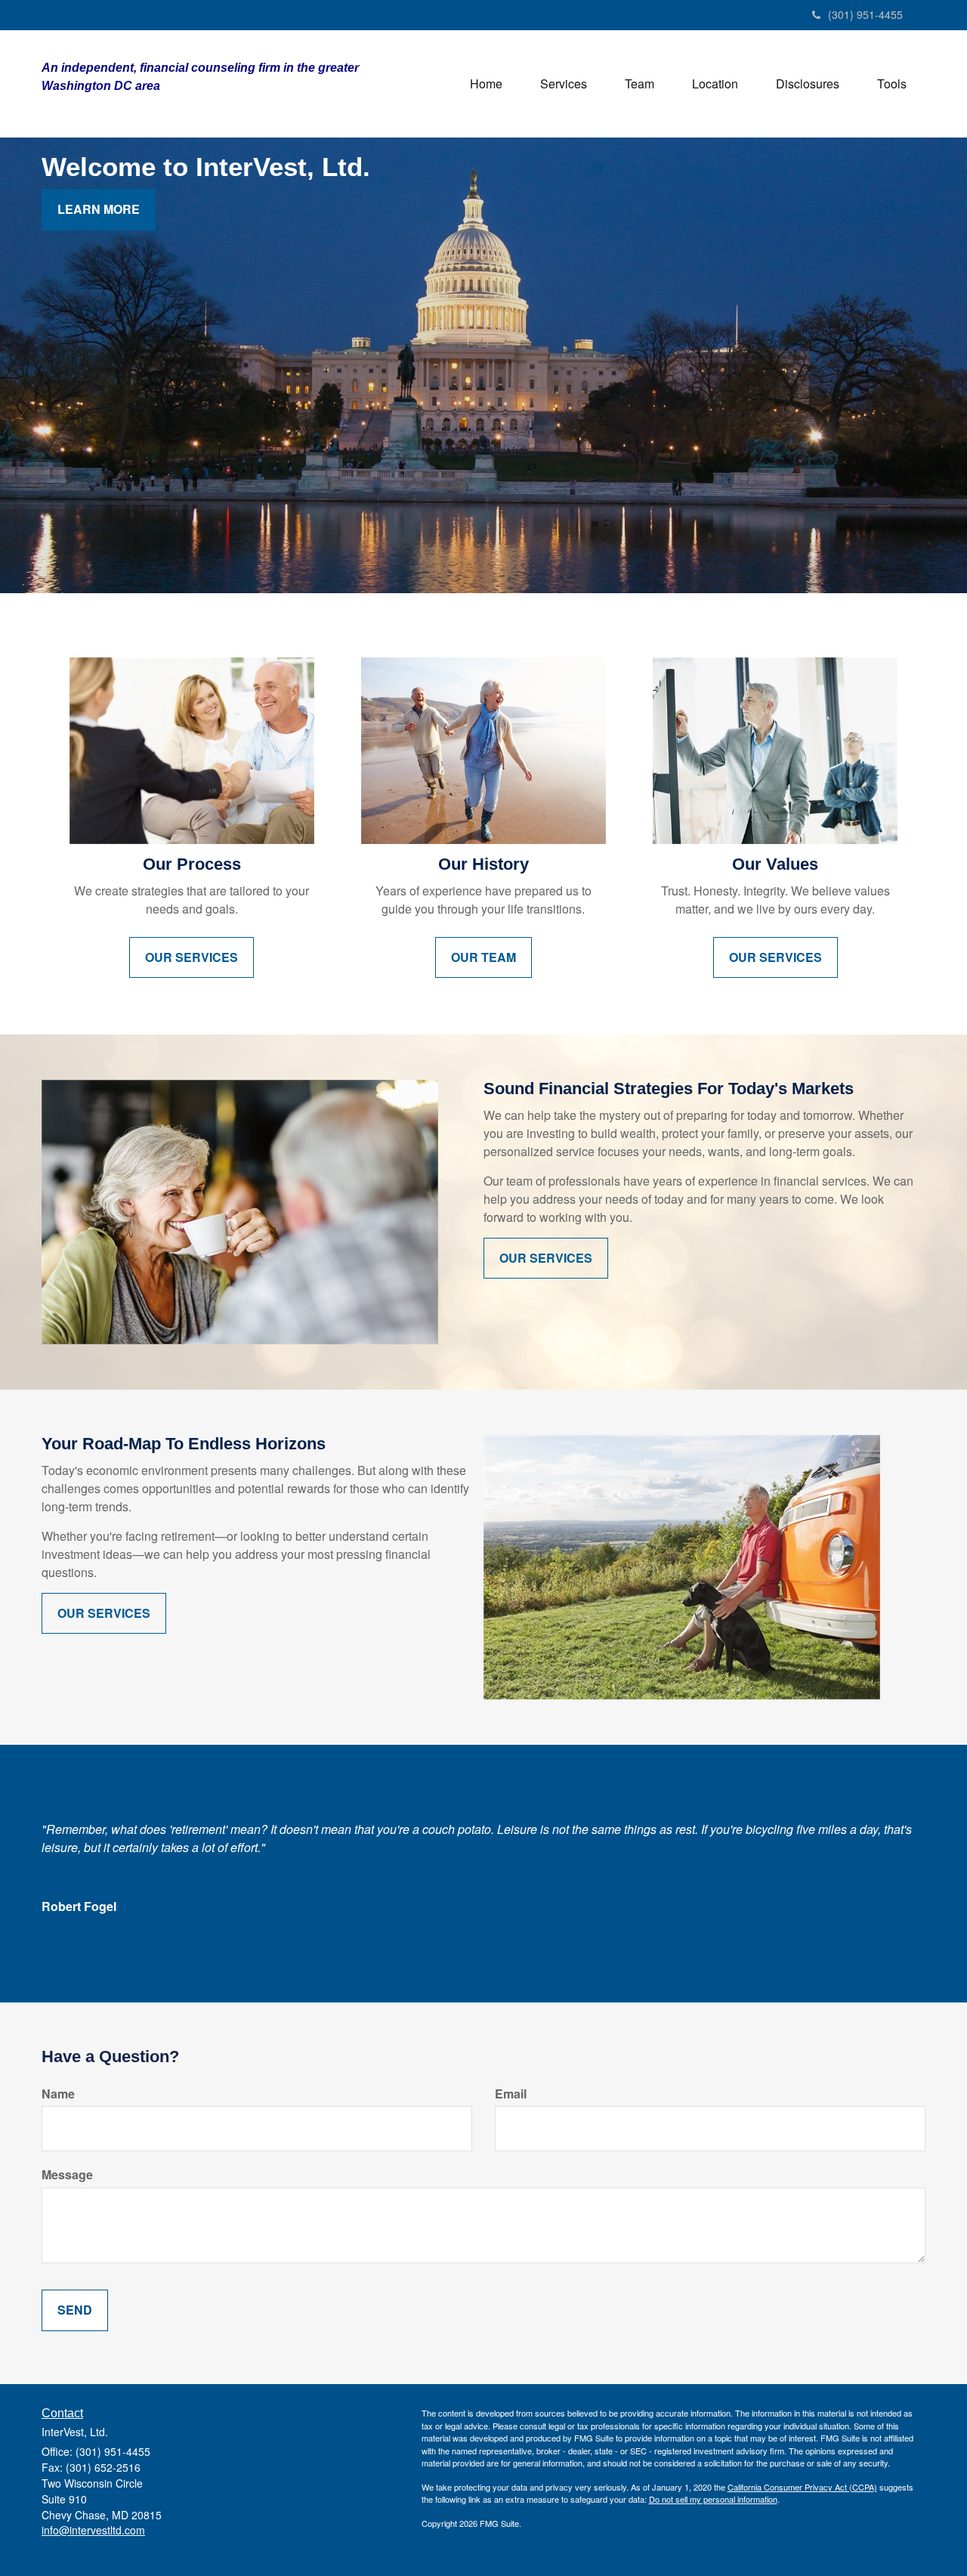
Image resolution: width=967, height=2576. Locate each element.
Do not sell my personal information (713, 2499)
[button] (564, 84)
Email (511, 2094)
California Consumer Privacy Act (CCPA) (802, 2487)
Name (58, 2094)
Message (67, 2175)
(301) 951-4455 (865, 14)
